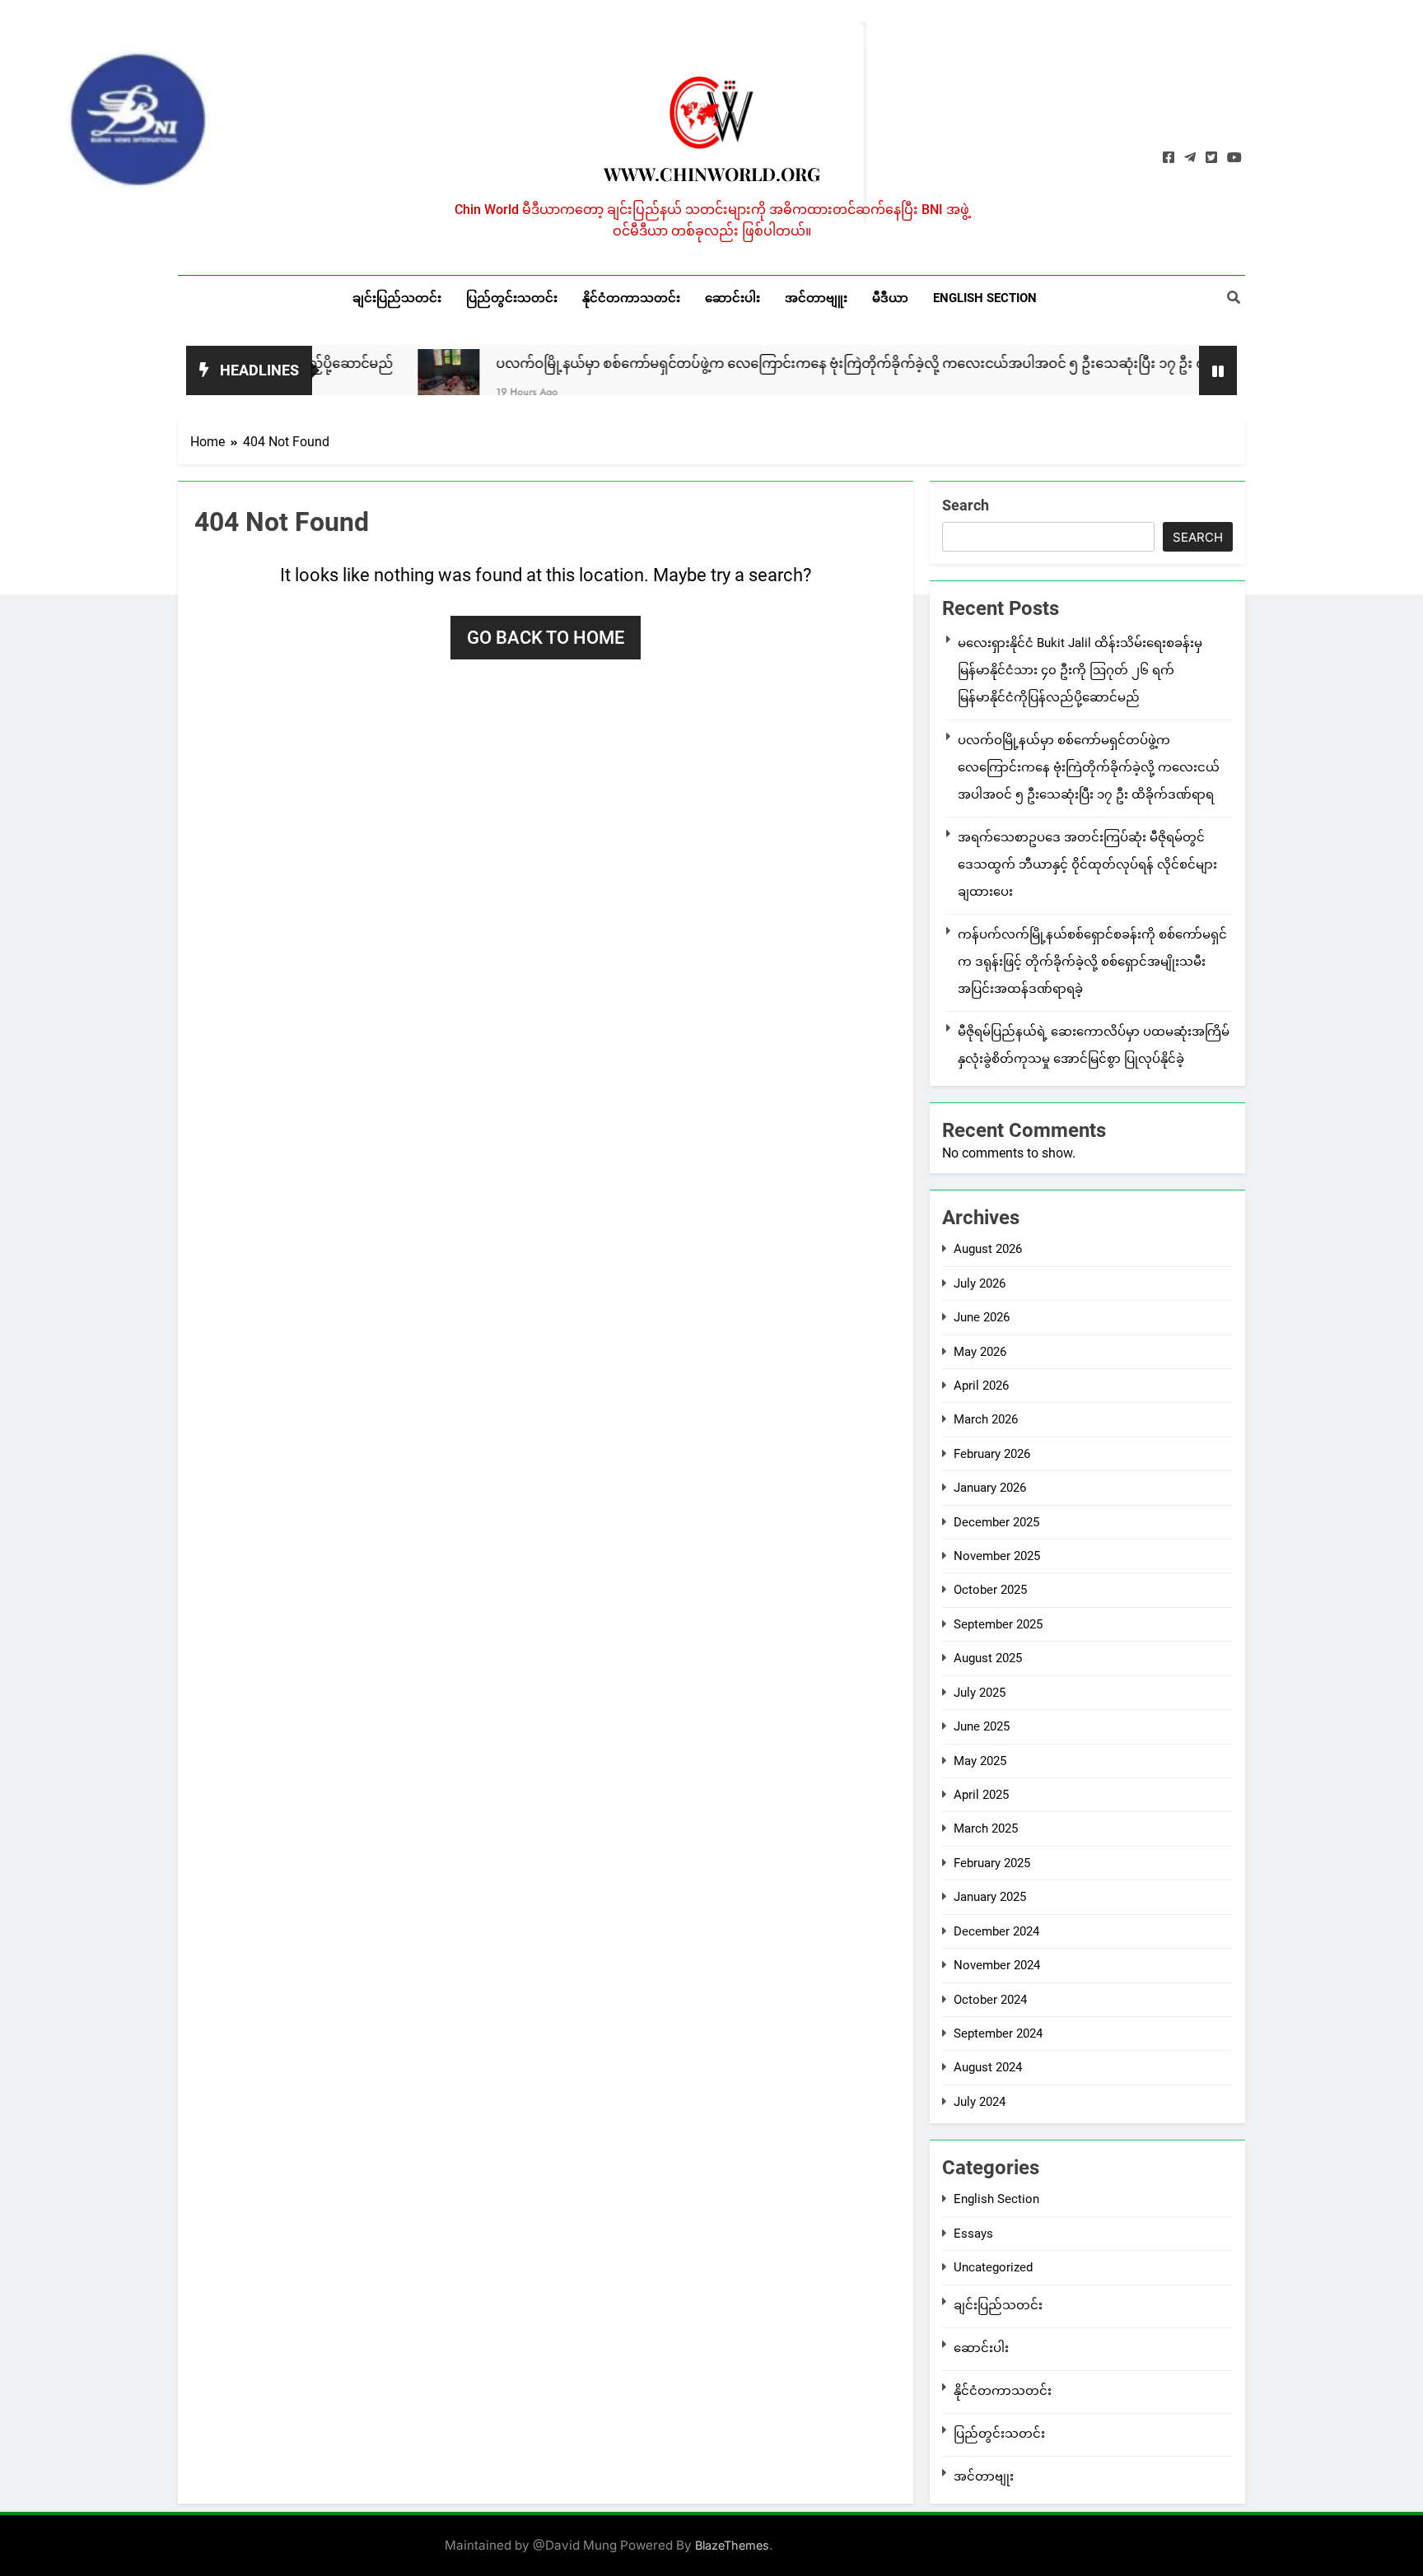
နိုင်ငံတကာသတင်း (631, 298)
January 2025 (990, 1897)
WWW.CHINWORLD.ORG (712, 174)
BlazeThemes (732, 2545)
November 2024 (997, 1965)
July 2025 (980, 1693)
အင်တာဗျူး (816, 298)
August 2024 (988, 2067)
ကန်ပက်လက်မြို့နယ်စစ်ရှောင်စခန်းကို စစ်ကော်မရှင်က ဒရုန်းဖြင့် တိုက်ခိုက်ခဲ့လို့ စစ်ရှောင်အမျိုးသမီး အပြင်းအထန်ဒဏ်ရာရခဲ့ (1092, 962)
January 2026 (990, 1488)
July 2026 (980, 1283)
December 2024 (996, 1931)
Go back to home (546, 638)
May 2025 (980, 1761)
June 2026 (982, 1317)
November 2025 (997, 1556)
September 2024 (998, 2033)
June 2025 (982, 1726)
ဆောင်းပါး (732, 298)
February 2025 (992, 1863)
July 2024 (980, 2102)
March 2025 (986, 1828)
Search (966, 505)
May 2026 (980, 1352)
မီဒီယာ (890, 298)
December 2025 (996, 1522)
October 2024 (990, 2000)
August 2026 (988, 1249)
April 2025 (981, 1795)
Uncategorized (993, 2267)
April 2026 (981, 1386)
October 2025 (990, 1590)
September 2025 (998, 1624)
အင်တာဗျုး (984, 2476)
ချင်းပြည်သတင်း (397, 298)
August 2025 (988, 1658)
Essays (973, 2234)
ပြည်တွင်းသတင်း (512, 298)
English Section (985, 298)
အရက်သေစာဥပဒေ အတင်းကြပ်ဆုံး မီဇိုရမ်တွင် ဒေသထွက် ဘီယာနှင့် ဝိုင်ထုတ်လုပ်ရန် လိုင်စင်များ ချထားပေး (1087, 864)
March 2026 (986, 1419)
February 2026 (992, 1454)
